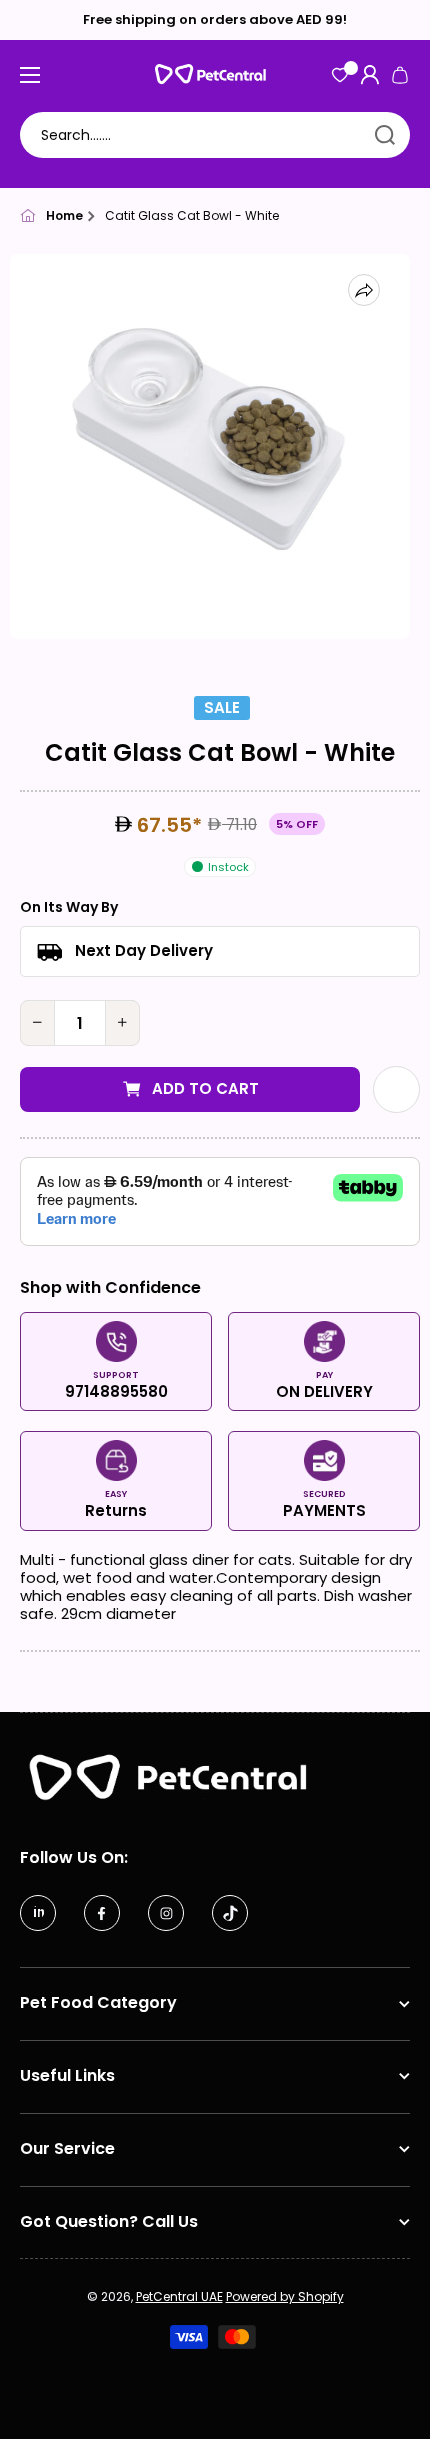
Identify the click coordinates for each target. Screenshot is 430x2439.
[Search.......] (385, 135)
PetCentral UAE (179, 2296)
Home (64, 216)
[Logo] (215, 74)
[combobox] (215, 135)
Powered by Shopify (285, 2296)
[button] (400, 75)
